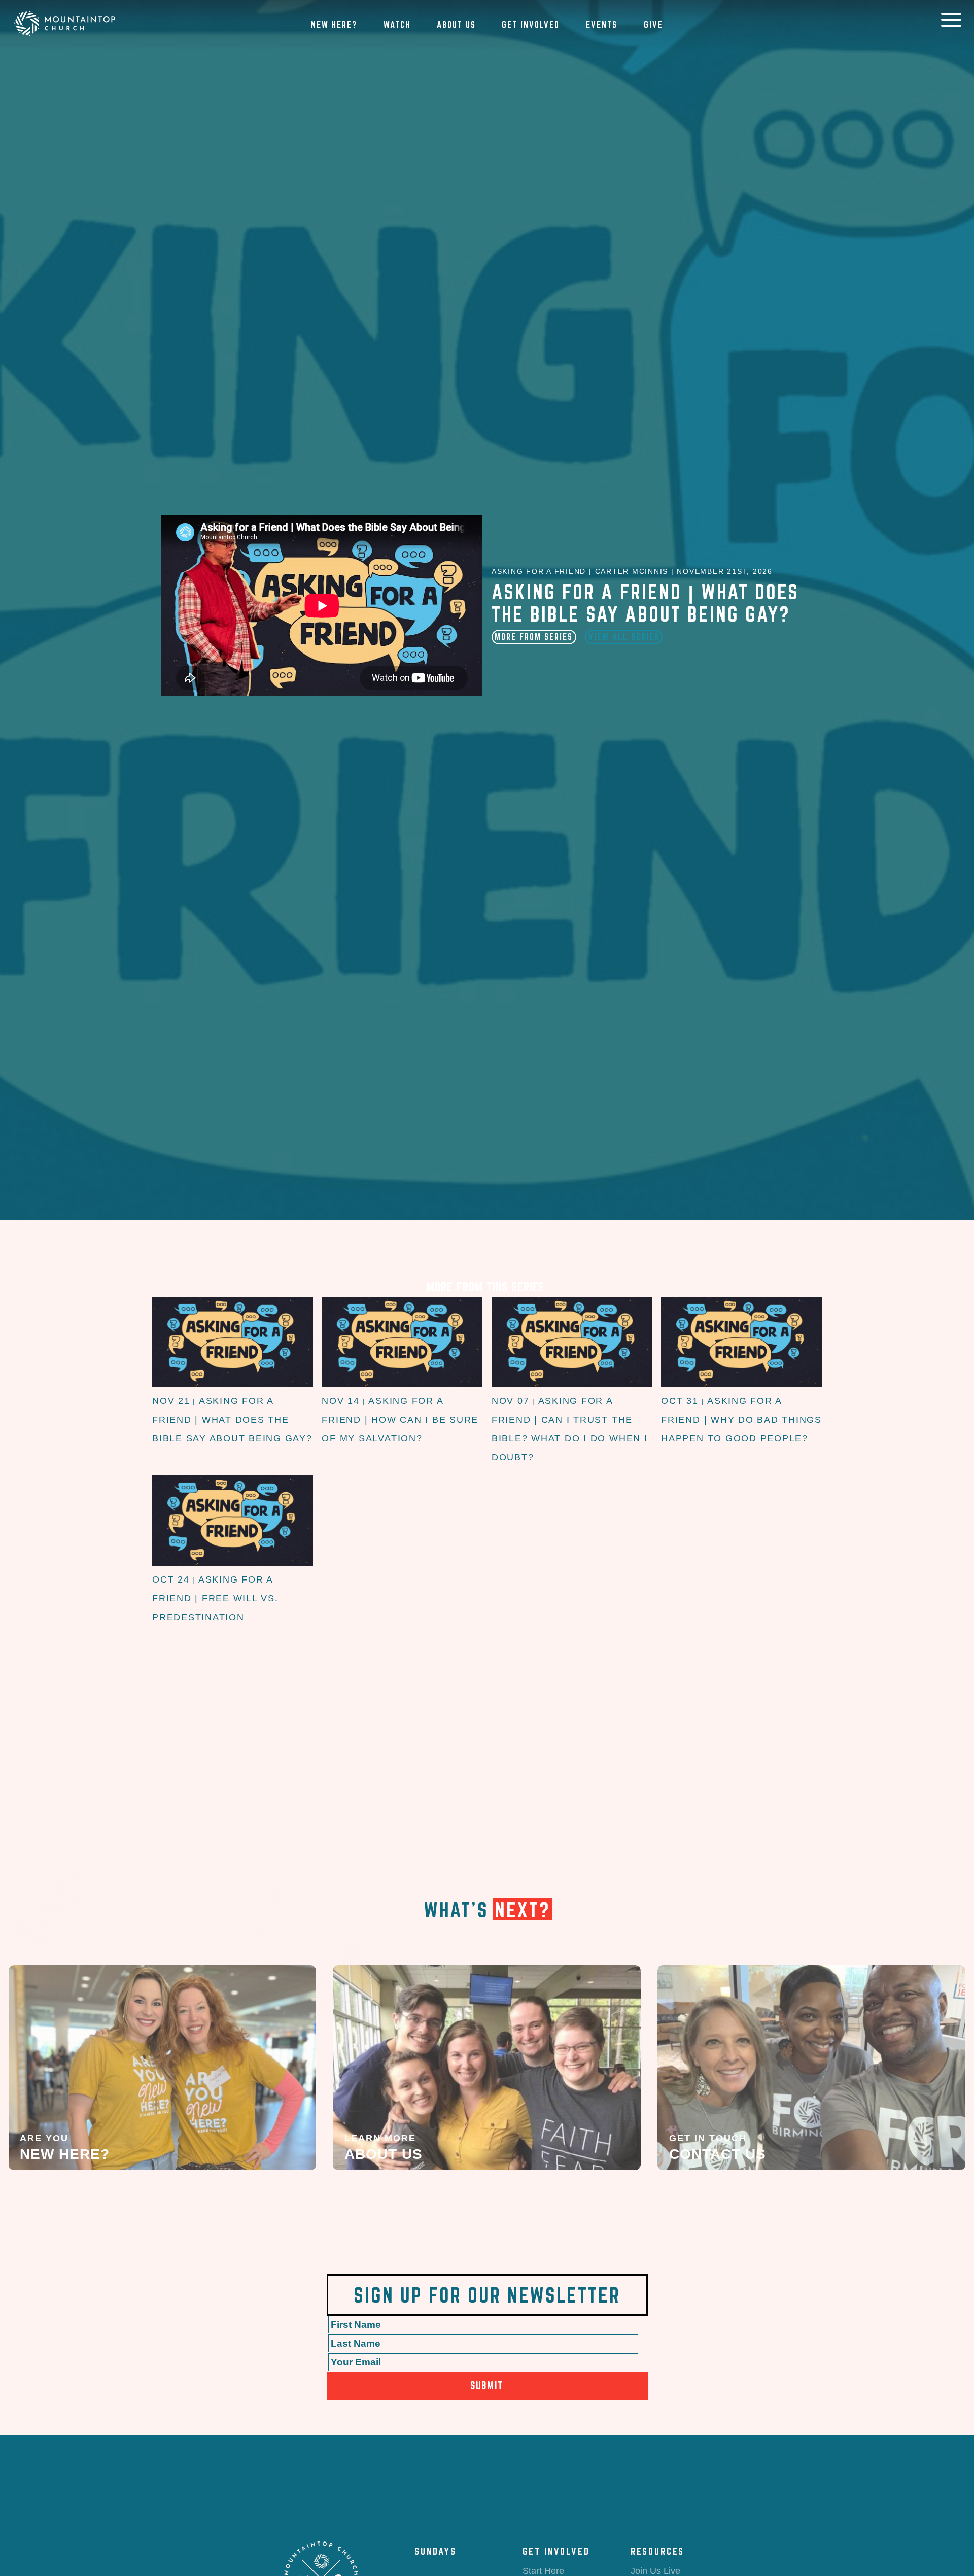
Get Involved (531, 25)
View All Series (624, 637)
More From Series (534, 637)
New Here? (334, 25)
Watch (397, 25)
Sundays (436, 2551)
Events (602, 25)
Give (653, 25)
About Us (456, 25)
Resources (657, 2551)
